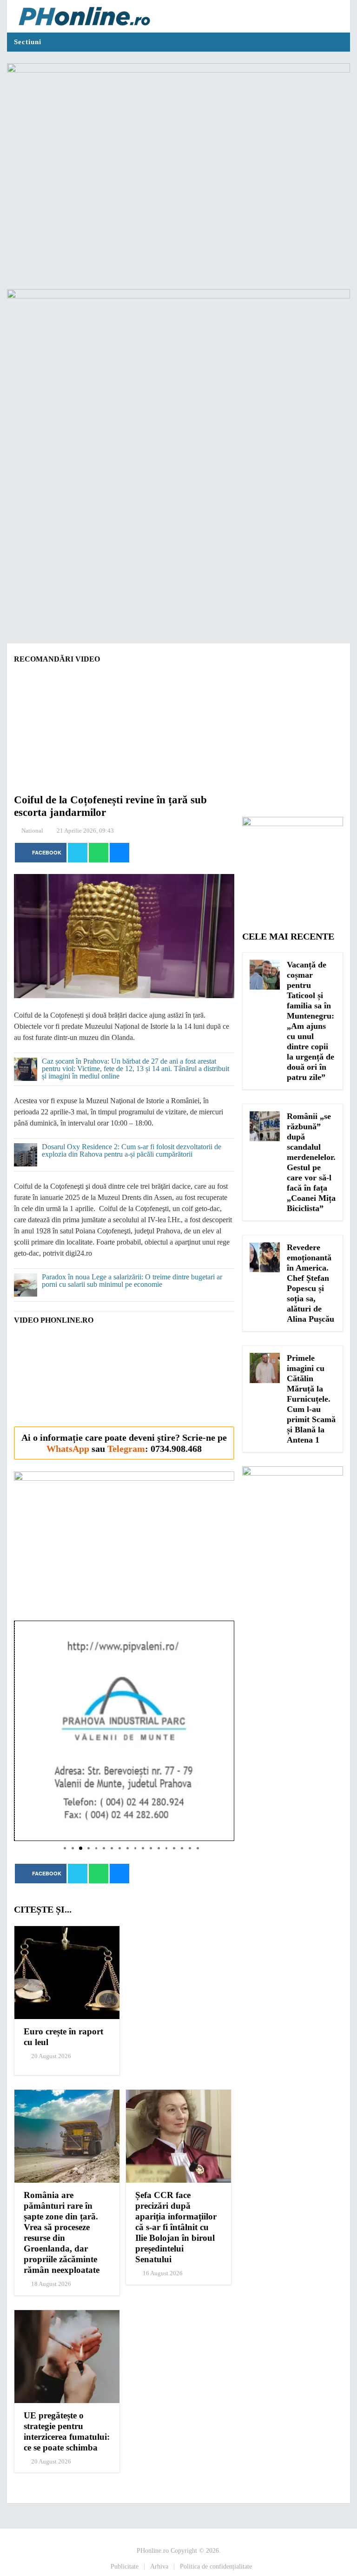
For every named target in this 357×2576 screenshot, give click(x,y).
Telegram (126, 1449)
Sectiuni (28, 42)
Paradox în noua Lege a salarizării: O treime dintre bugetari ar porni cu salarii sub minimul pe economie (132, 1281)
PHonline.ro (153, 2551)
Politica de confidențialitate (216, 2566)
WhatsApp (68, 1449)
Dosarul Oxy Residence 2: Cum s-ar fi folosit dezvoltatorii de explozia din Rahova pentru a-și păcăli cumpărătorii (132, 1151)
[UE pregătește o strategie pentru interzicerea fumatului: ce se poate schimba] (67, 2357)
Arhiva (159, 2566)
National (32, 831)
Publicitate (125, 2566)
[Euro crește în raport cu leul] (67, 1973)
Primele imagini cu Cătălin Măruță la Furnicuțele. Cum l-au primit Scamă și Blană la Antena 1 (311, 1399)
